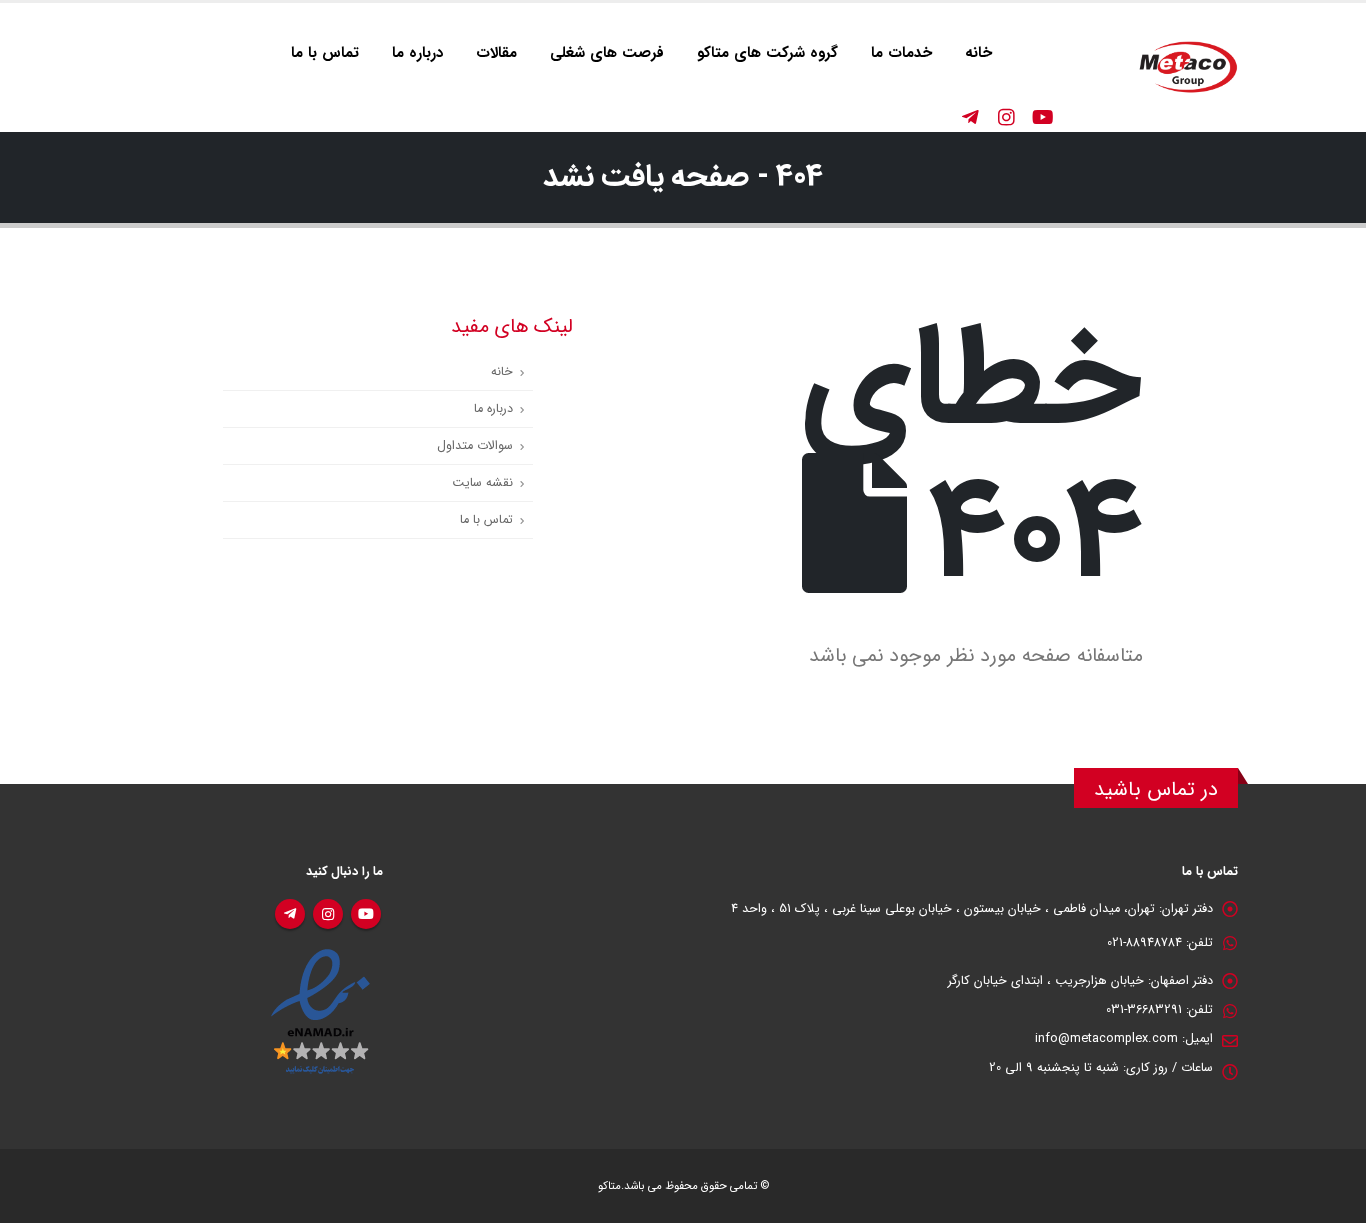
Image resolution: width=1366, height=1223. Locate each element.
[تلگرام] (970, 117)
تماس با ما (325, 53)
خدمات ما (901, 53)
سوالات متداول (475, 446)
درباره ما (417, 53)
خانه (978, 53)
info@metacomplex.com (1106, 1039)
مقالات (496, 53)
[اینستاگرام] (1006, 117)
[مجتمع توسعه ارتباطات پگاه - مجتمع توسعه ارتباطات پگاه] (1188, 68)
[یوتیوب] (1042, 117)
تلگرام (290, 914)
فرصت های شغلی (607, 53)
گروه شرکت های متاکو (767, 53)
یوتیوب (366, 914)
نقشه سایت (482, 483)
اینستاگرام (328, 914)
